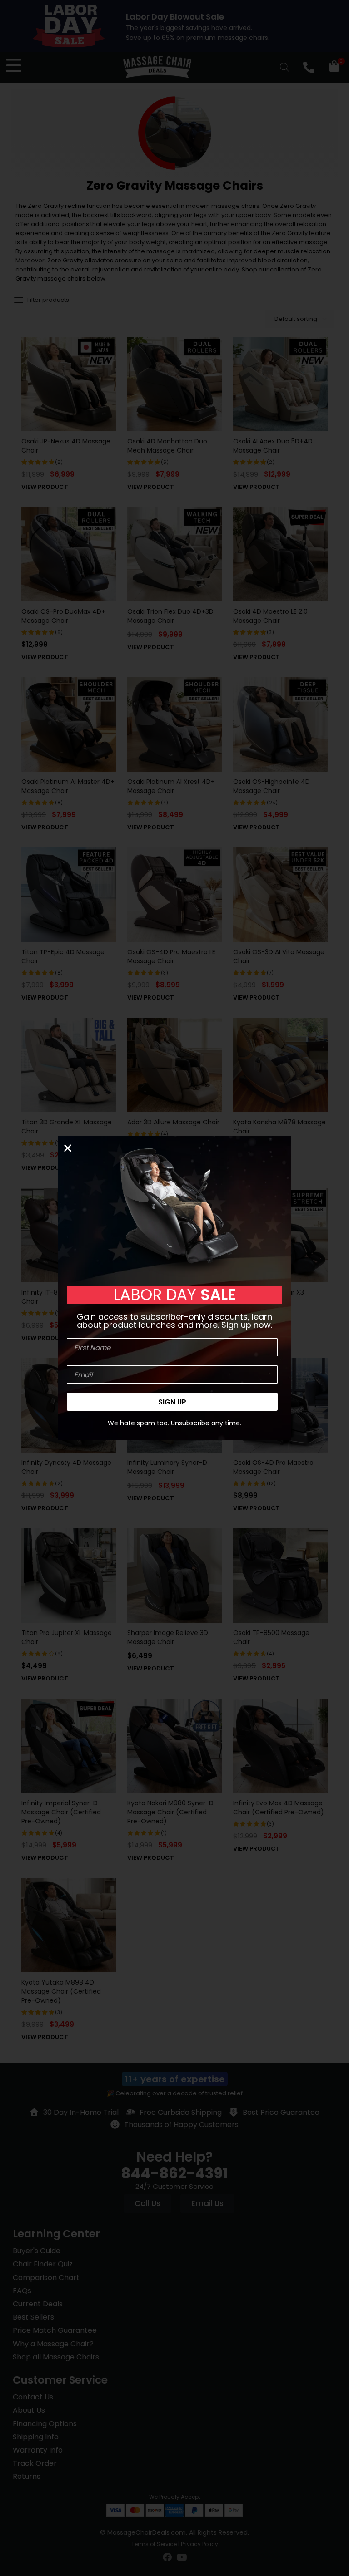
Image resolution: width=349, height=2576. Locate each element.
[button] (68, 1148)
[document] (174, 1288)
